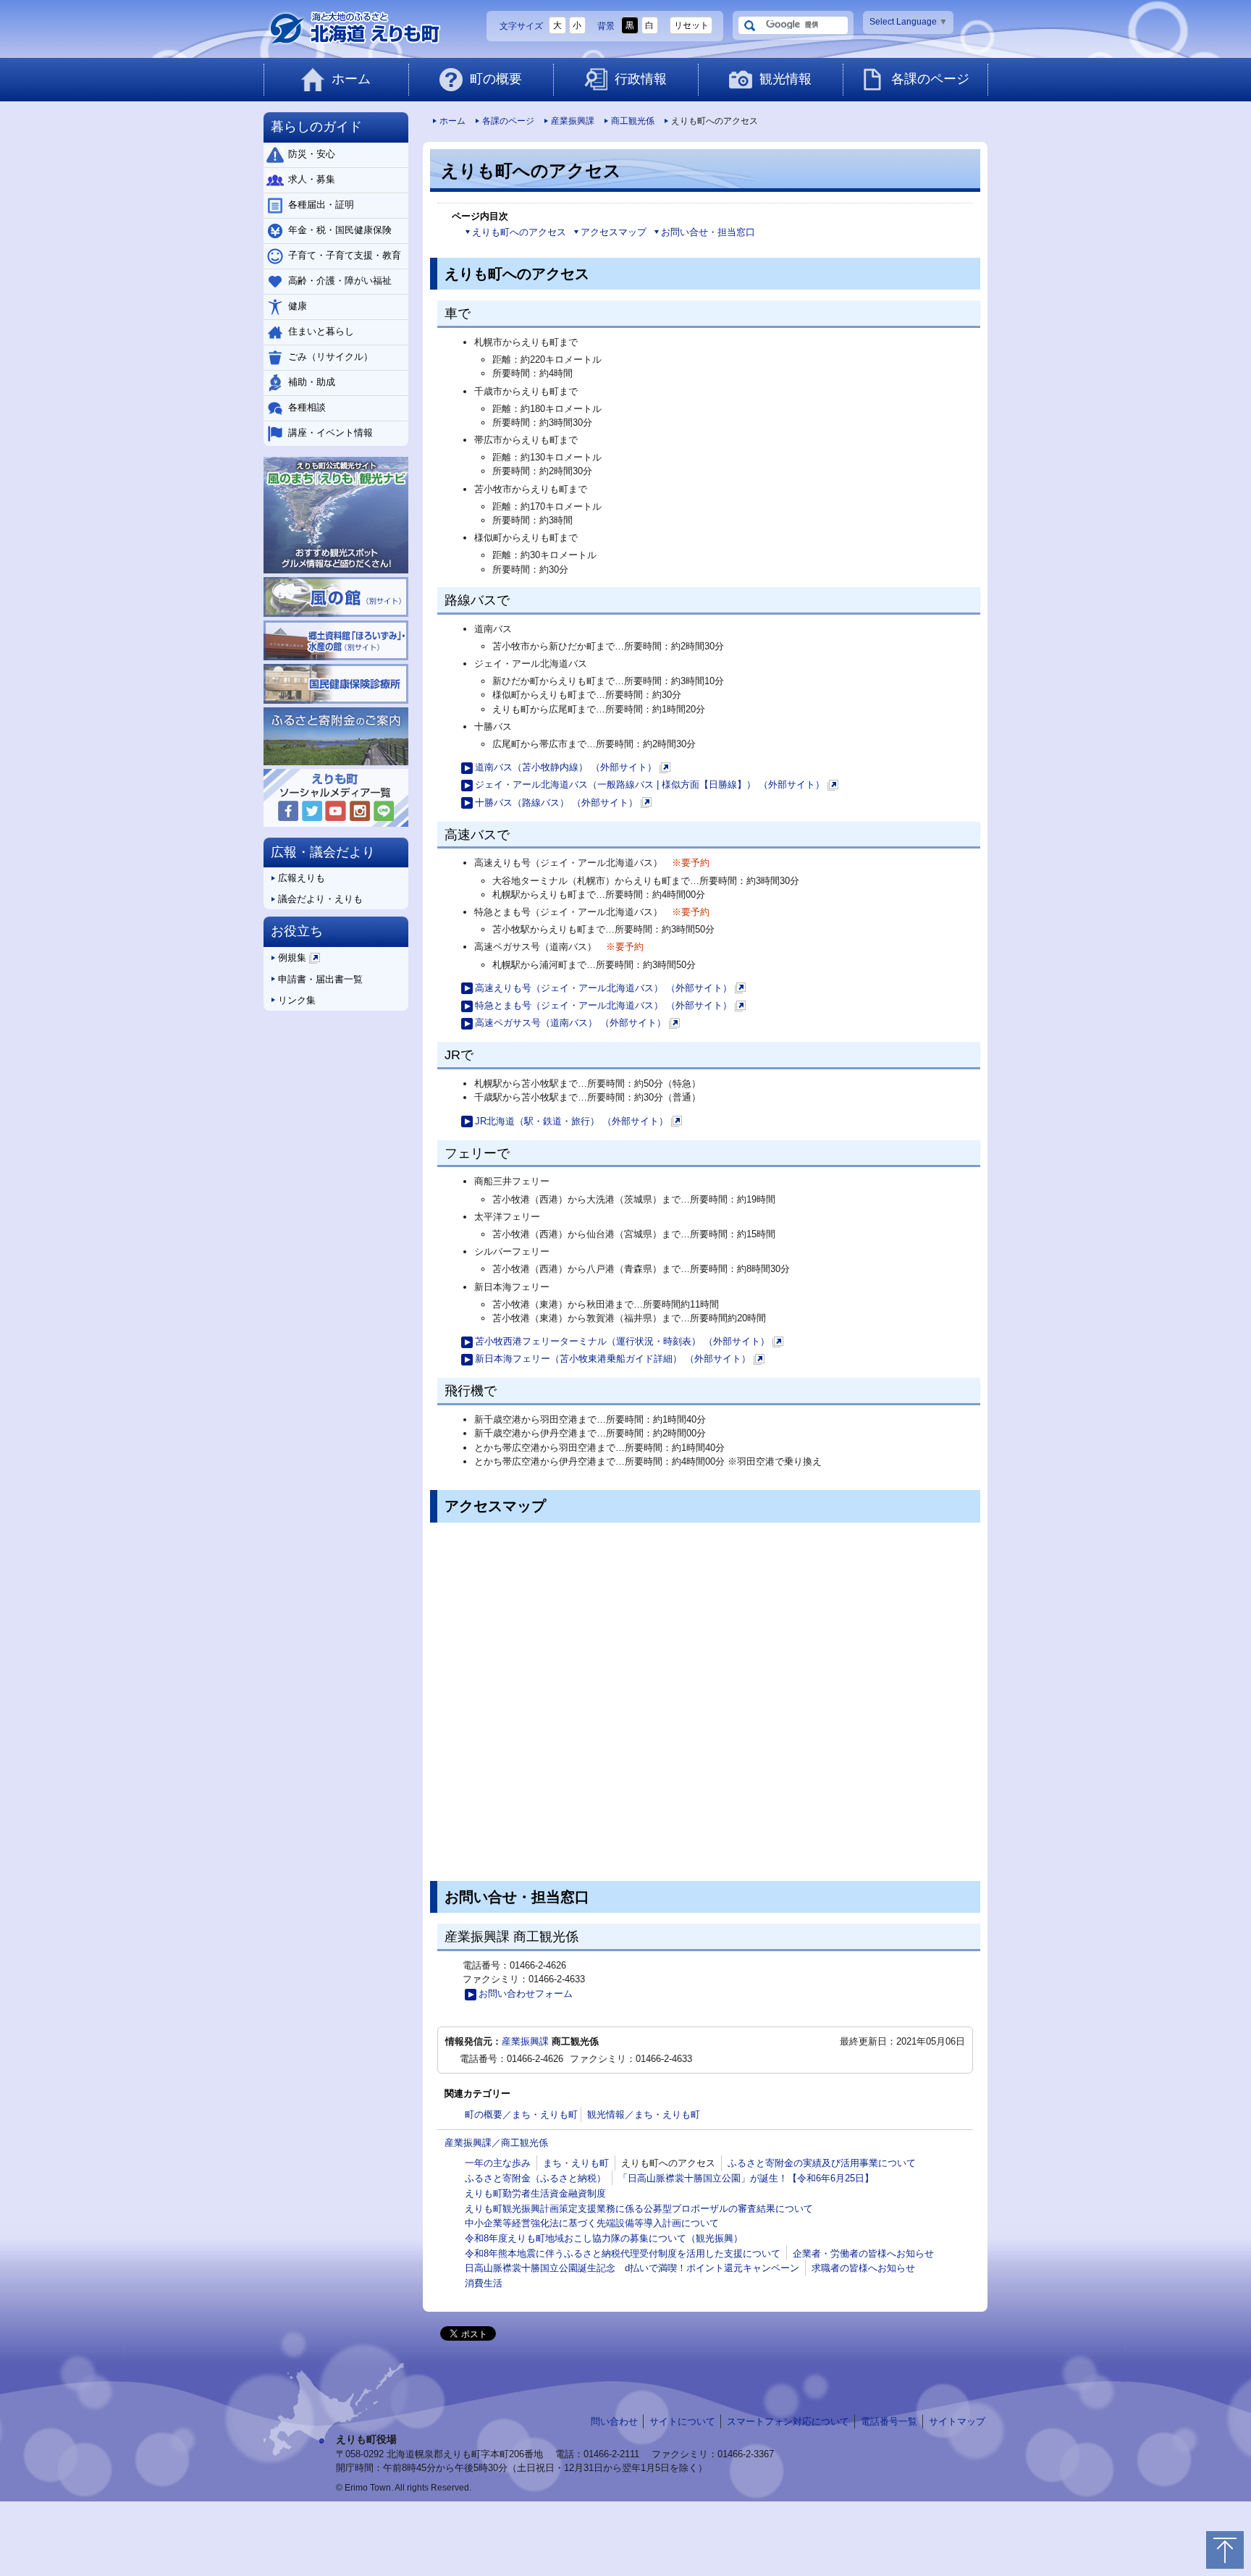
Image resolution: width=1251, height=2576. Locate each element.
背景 (606, 26)
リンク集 (297, 1000)
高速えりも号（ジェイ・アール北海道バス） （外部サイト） (609, 989)
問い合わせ (614, 2421)
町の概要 (496, 79)
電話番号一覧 (889, 2421)
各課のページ (930, 79)
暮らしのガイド (316, 127)
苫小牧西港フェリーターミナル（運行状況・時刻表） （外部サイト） (628, 1343)
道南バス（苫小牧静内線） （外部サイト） (572, 769)
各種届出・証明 (321, 205)
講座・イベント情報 (330, 433)
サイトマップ (957, 2421)
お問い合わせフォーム (526, 1994)
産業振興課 (573, 121)
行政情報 (641, 79)
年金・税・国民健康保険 (340, 230)
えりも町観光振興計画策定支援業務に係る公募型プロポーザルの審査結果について (639, 2209)
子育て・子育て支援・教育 (345, 255)
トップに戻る (1225, 2550)
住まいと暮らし (321, 331)
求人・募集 (312, 179)
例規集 (298, 960)
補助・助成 (312, 382)
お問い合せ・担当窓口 (708, 232)
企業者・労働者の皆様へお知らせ (863, 2253)
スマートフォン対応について (788, 2421)
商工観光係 (633, 121)
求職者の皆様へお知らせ (863, 2268)
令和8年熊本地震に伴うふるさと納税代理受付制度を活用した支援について (623, 2253)
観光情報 (785, 79)
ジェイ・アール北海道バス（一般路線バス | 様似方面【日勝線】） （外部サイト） (656, 786)
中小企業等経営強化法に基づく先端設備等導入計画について (592, 2223)
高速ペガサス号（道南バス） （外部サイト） (576, 1024)
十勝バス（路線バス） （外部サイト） (562, 804)
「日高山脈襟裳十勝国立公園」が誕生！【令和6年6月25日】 (746, 2178)
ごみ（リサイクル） (330, 357)
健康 (298, 306)
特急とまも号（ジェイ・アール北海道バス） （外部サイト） (609, 1007)
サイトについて (682, 2421)
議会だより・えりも (320, 899)
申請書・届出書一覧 (320, 979)
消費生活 (484, 2283)
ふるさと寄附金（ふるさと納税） (535, 2178)
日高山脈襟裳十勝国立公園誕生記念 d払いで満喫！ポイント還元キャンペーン (632, 2268)
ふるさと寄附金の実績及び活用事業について (822, 2163)
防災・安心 (312, 154)
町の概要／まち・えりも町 (521, 2114)
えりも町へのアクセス (519, 232)
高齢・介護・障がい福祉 (340, 281)
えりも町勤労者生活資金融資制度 (535, 2193)
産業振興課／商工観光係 (496, 2143)
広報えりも (302, 878)
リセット (691, 25)
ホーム (351, 79)
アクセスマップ (614, 232)
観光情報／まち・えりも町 (644, 2114)
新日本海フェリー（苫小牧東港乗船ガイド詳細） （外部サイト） (619, 1360)
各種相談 (307, 407)
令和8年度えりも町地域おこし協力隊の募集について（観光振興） (604, 2238)
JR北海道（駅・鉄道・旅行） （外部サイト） (577, 1123)
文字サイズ (521, 26)
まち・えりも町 (576, 2163)
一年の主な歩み (498, 2163)
